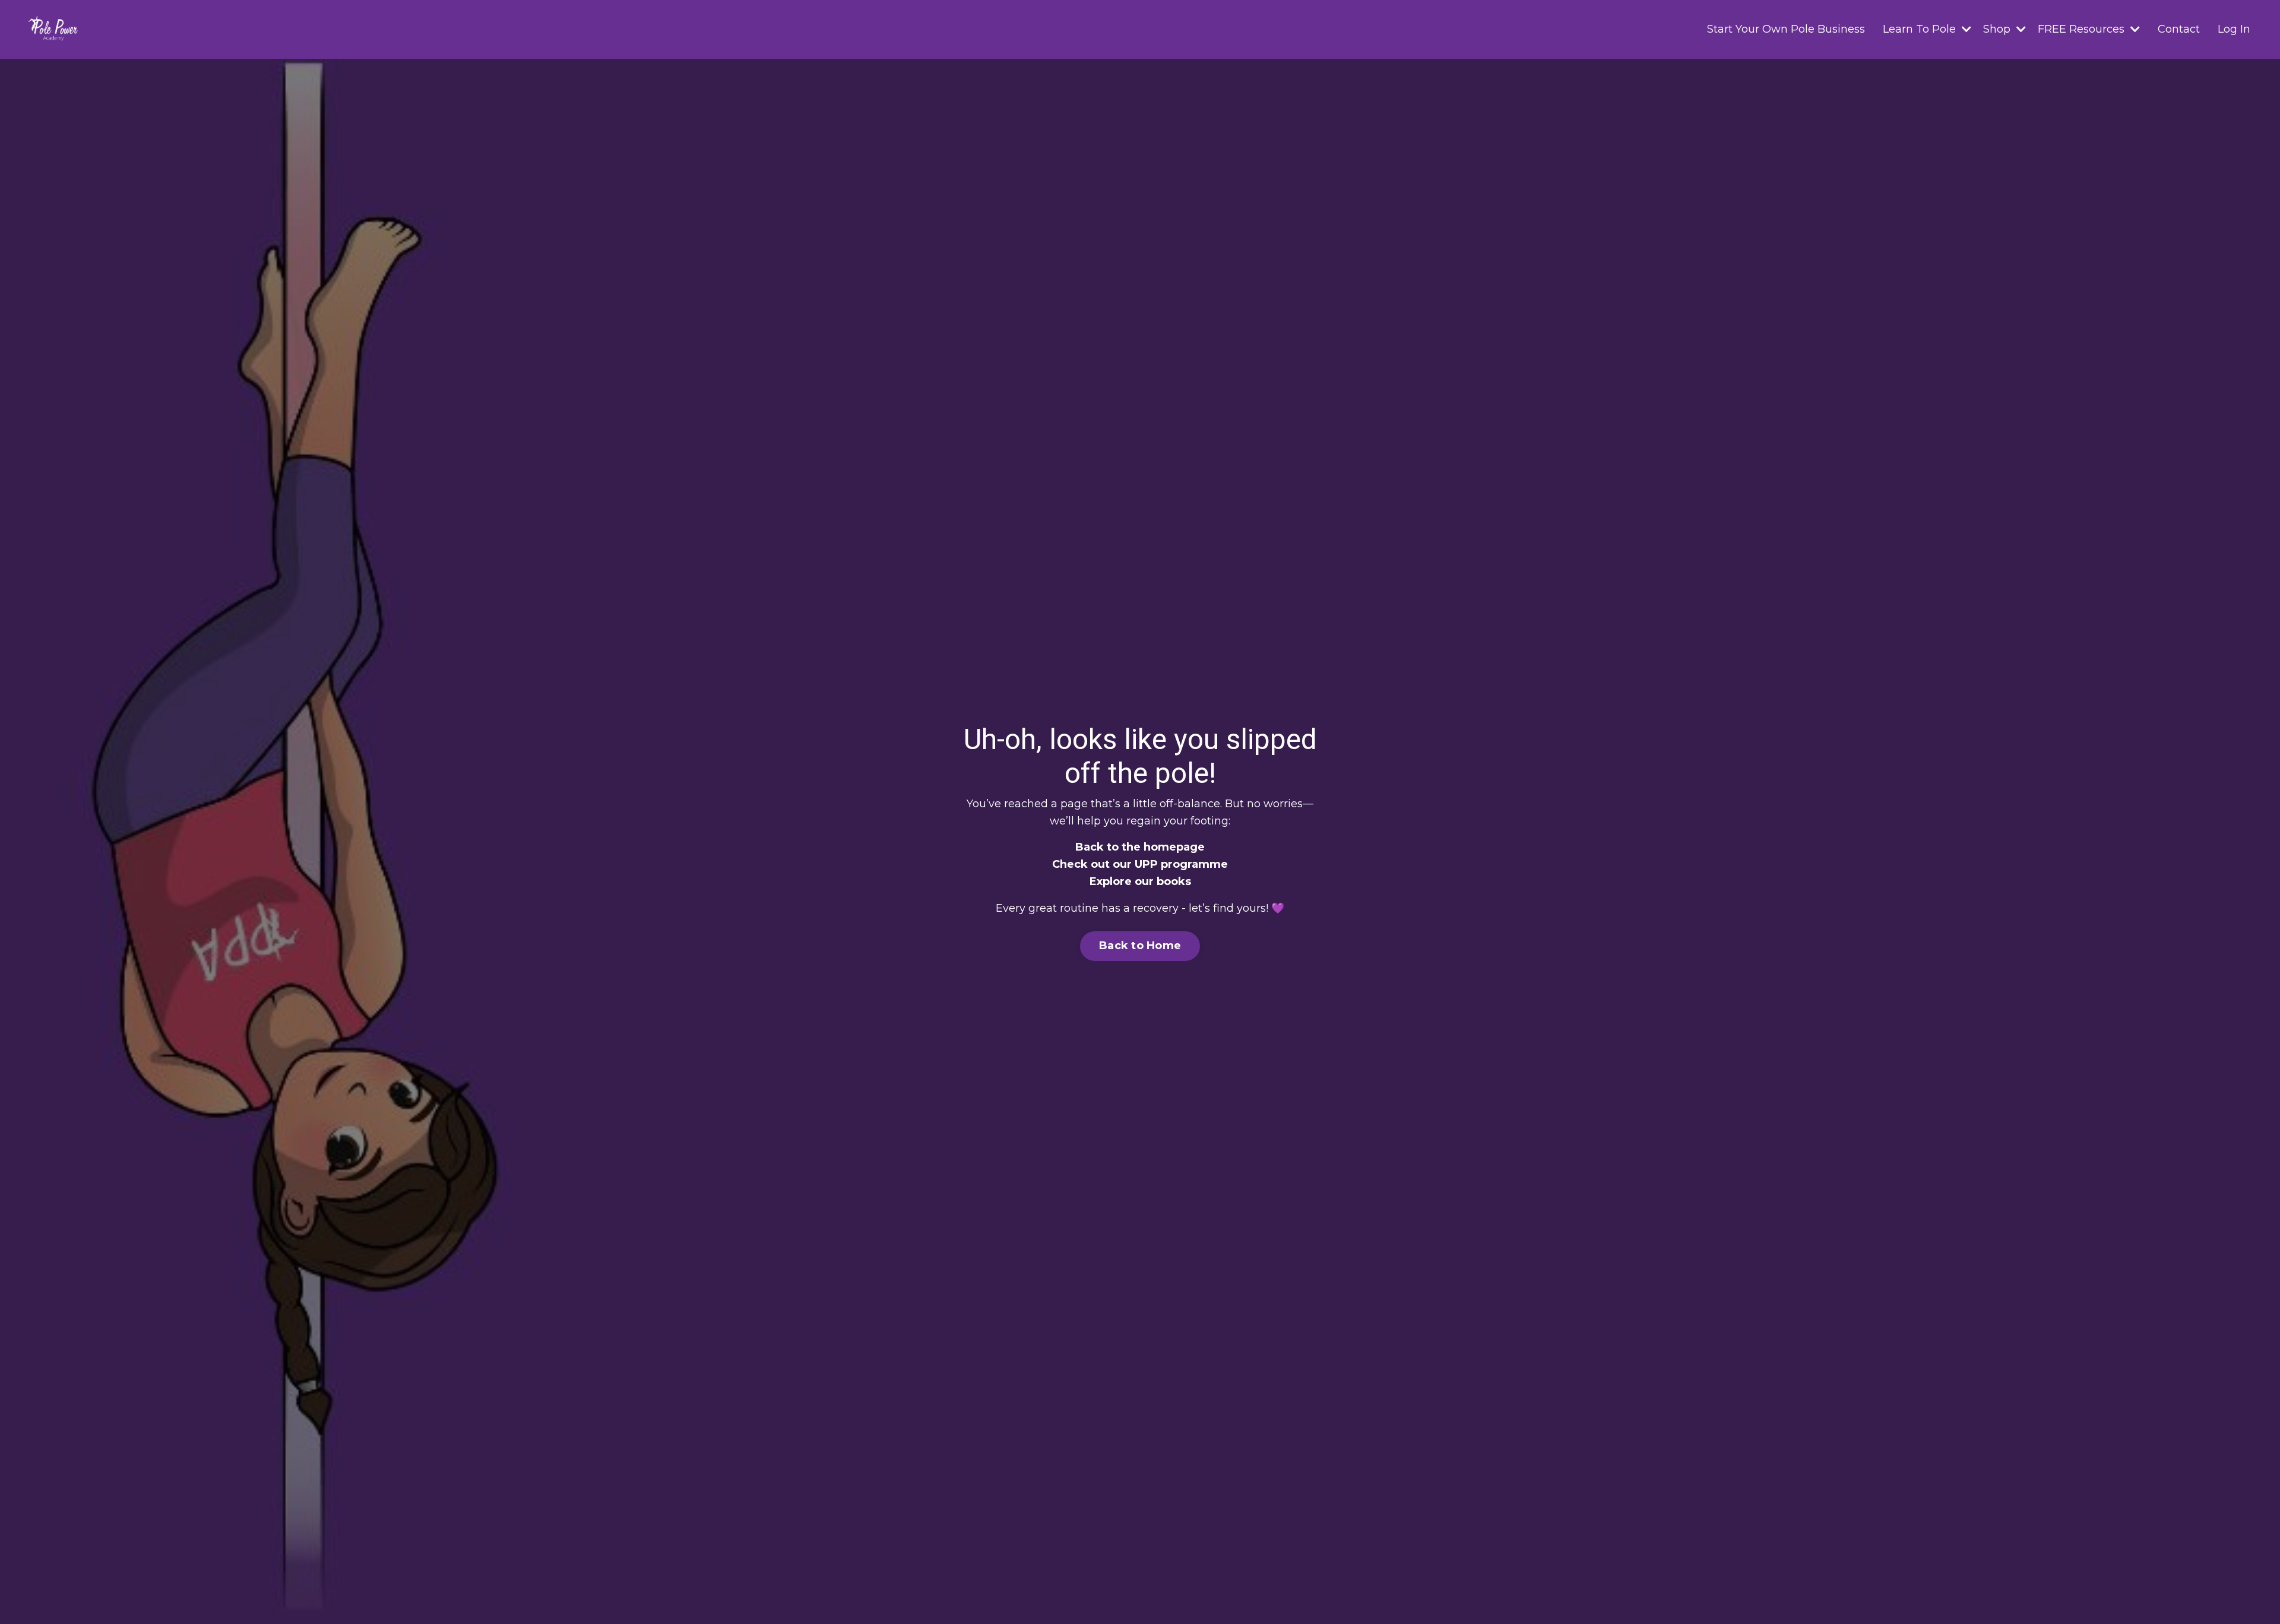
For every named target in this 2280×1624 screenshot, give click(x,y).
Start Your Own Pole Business (1786, 29)
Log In (2234, 29)
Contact (2179, 29)
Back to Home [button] (1140, 946)
